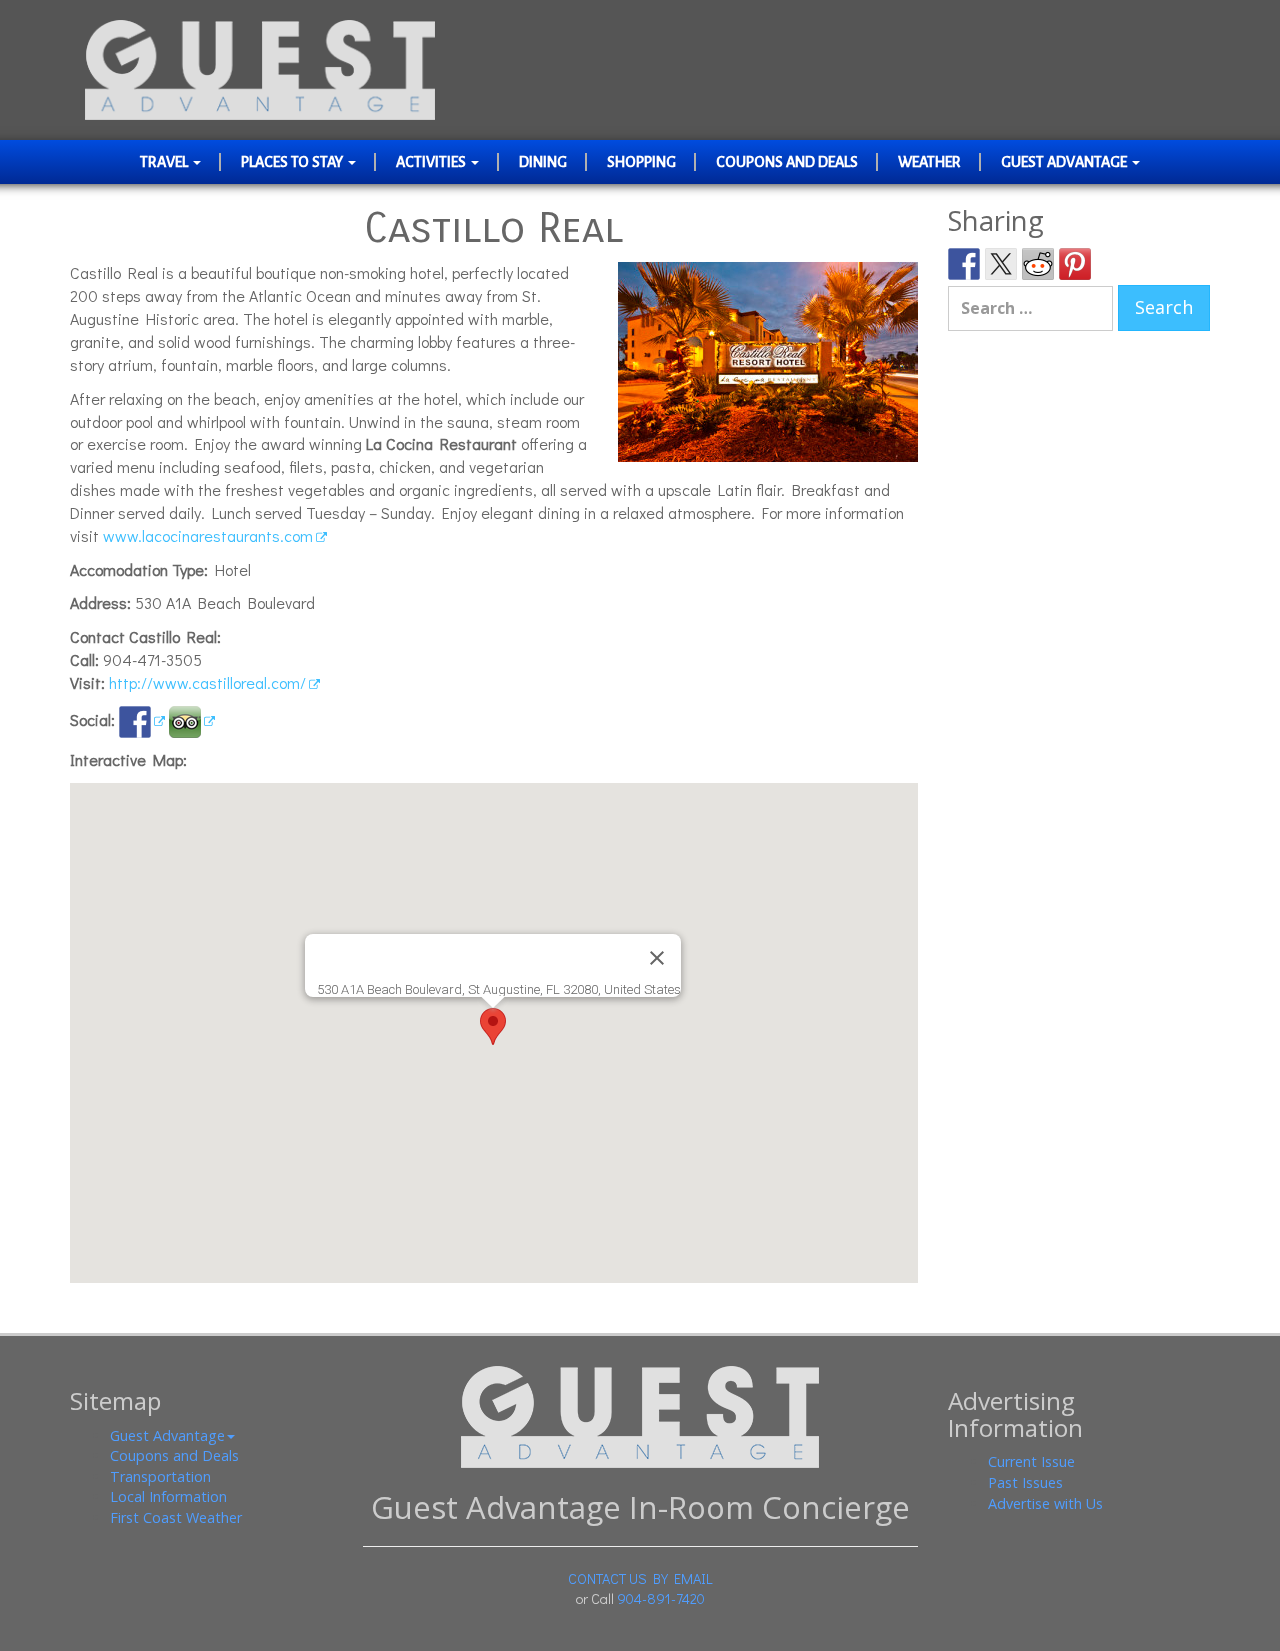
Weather (929, 162)
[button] (493, 1026)
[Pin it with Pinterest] (1075, 264)
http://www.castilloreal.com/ (207, 682)
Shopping (641, 162)
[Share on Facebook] (964, 264)
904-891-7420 (661, 1598)
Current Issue (1031, 1461)
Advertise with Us (1045, 1503)
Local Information (168, 1496)
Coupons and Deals (787, 162)
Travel (165, 162)
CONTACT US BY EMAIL (640, 1578)
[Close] (657, 958)
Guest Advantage (1065, 162)
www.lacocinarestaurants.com (208, 535)
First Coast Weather (176, 1517)
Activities (432, 162)
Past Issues (1025, 1482)
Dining (543, 162)
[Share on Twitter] (1001, 264)
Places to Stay (293, 162)
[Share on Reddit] (1038, 264)
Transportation (160, 1476)
